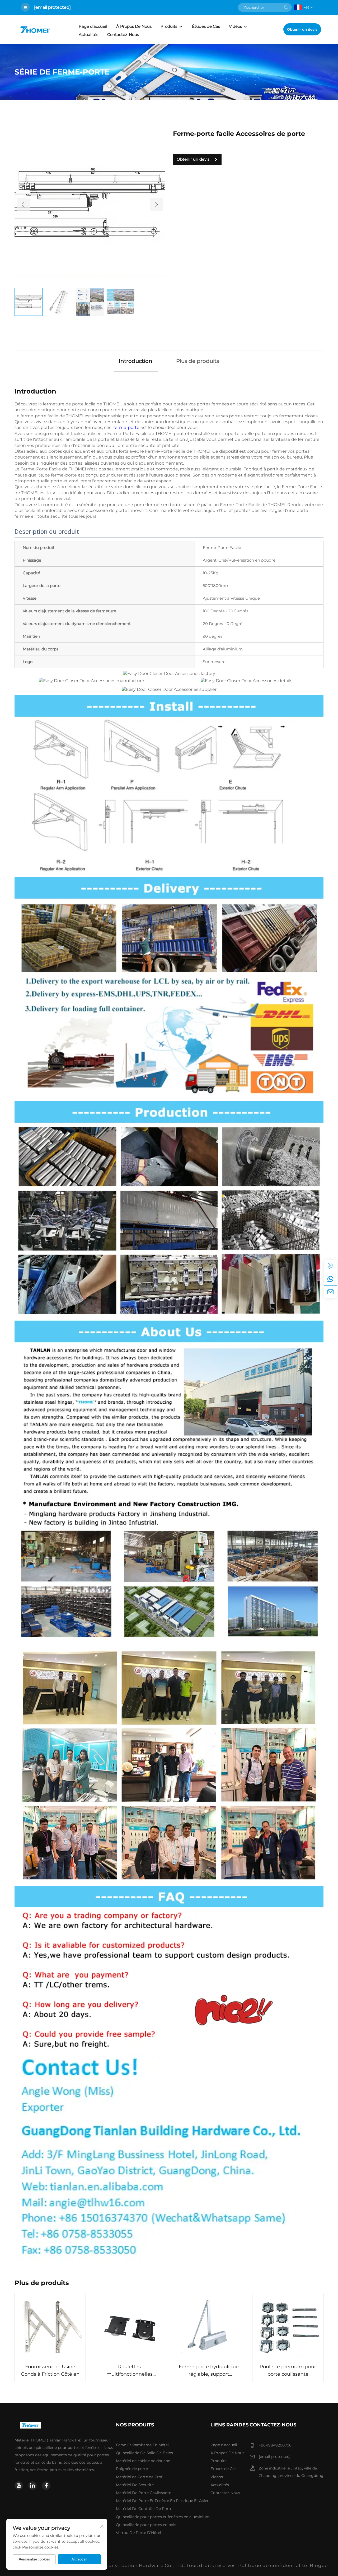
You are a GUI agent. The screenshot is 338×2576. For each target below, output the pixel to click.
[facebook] (46, 2486)
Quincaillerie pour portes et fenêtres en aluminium (163, 2517)
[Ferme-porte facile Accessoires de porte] (90, 204)
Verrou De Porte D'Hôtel (139, 2533)
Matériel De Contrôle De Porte (144, 2509)
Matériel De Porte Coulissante (144, 2493)
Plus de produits (198, 361)
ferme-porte (127, 427)
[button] (23, 205)
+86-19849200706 (275, 2445)
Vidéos (235, 26)
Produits (169, 26)
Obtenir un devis (302, 29)
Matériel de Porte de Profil (140, 2477)
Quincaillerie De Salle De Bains (144, 2453)
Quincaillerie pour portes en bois (146, 2525)
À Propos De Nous (134, 26)
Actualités (88, 34)
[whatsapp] (330, 1279)
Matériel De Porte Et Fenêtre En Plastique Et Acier (162, 2501)
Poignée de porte (132, 2469)
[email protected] (52, 7)
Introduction (136, 361)
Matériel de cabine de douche (143, 2461)
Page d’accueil (93, 26)
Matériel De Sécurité (135, 2485)
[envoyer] (286, 7)
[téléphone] (330, 1266)
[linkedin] (32, 2486)
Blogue (319, 2565)
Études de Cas (206, 26)
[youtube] (19, 2486)
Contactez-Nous (123, 34)
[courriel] (330, 1292)
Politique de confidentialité (273, 2565)
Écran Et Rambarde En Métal (142, 2445)
